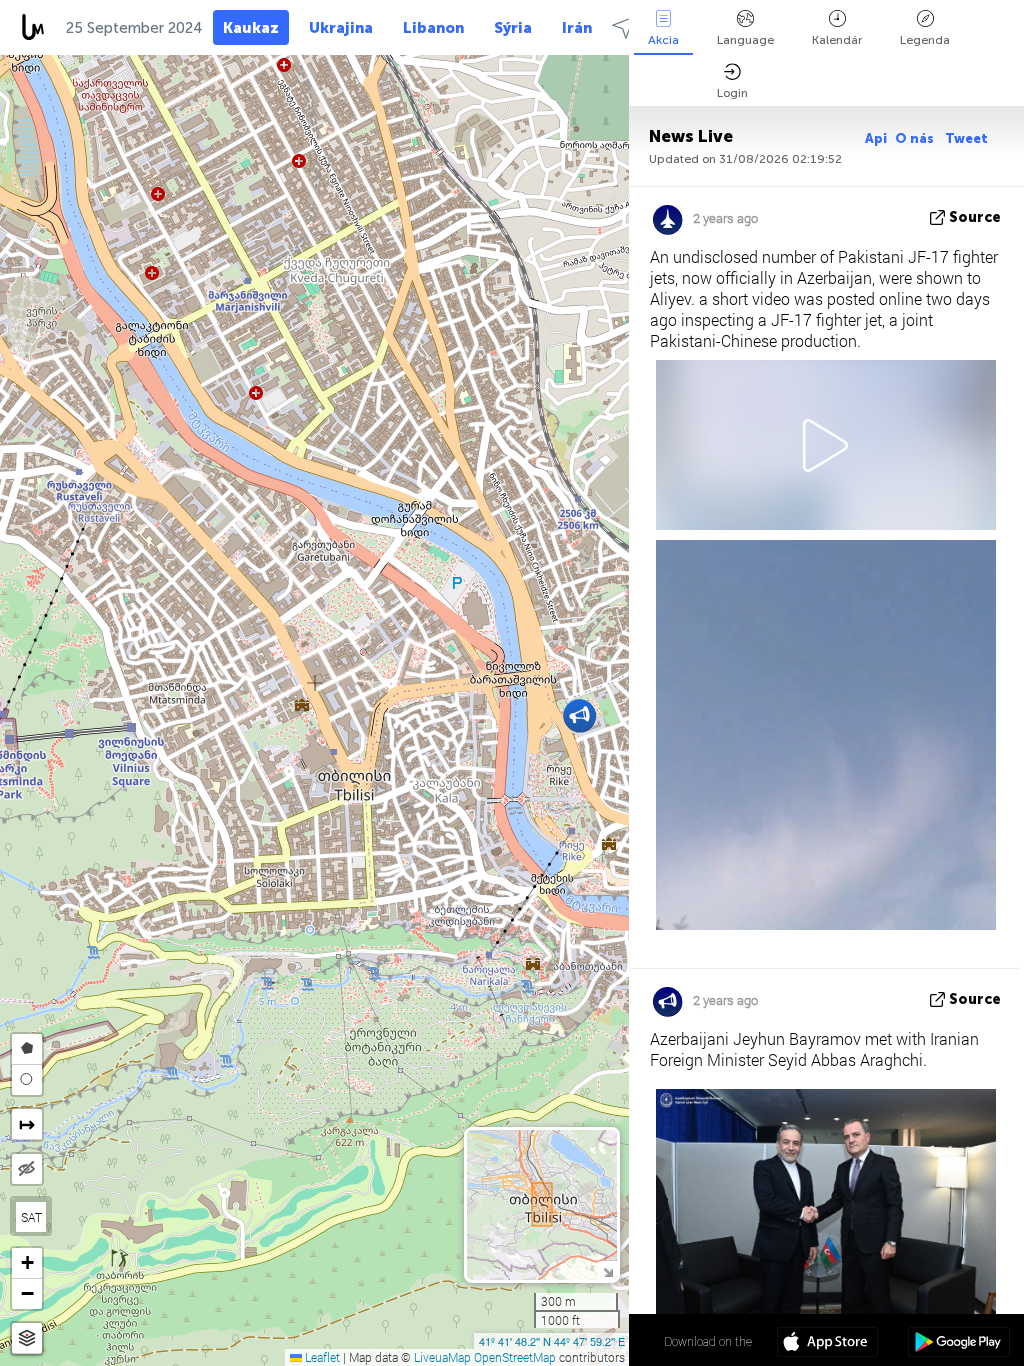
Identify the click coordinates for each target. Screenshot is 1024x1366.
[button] (579, 715)
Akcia (663, 40)
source (975, 217)
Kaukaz (251, 28)
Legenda (925, 40)
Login (732, 93)
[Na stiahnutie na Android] (958, 1344)
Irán (577, 28)
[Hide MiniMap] (607, 1270)
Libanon (433, 28)
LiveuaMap (442, 1357)
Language (745, 40)
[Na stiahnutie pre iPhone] (827, 1344)
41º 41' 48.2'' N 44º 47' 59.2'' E (552, 1341)
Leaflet (321, 1357)
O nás (916, 138)
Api (876, 138)
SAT (31, 1217)
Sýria (513, 28)
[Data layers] (27, 1338)
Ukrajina (341, 28)
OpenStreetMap (515, 1357)
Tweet (966, 138)
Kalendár (837, 40)
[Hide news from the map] (27, 1169)
